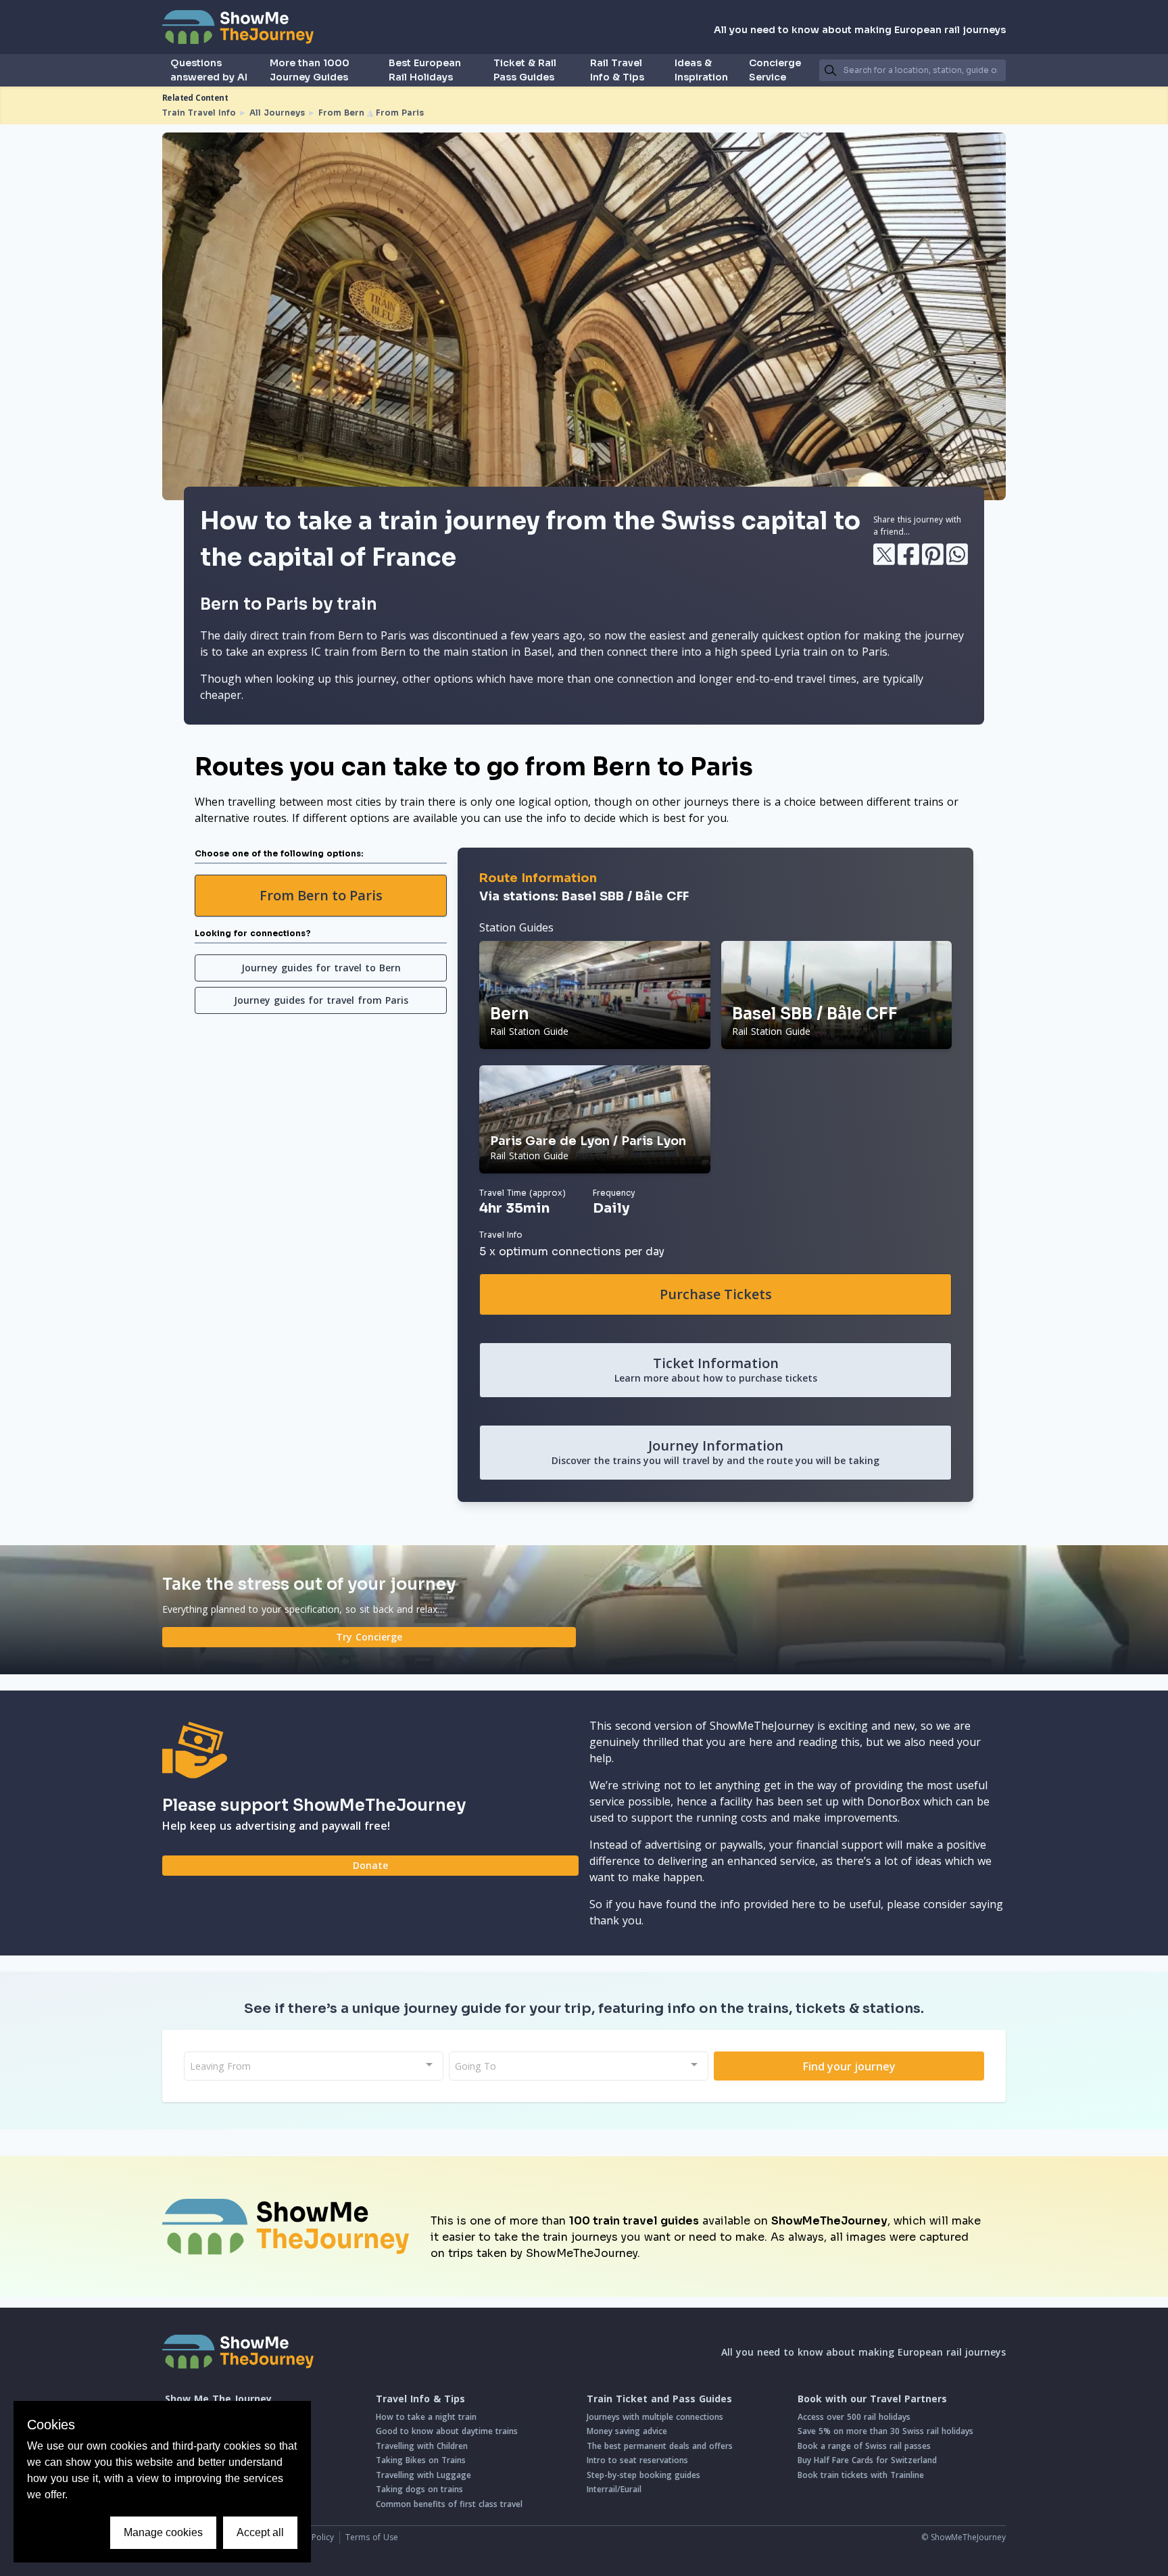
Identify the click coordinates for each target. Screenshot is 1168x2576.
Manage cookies (163, 2532)
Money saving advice (627, 2431)
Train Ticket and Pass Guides (659, 2399)
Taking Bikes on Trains (421, 2460)
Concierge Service (775, 70)
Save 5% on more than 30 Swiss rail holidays (885, 2431)
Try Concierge (369, 1637)
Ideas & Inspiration (701, 70)
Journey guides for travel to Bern (321, 968)
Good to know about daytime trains (447, 2431)
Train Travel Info (199, 113)
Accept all (260, 2532)
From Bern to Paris (321, 895)
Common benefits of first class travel (449, 2504)
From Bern (341, 113)
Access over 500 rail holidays (854, 2417)
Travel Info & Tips (420, 2399)
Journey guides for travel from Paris (321, 1000)
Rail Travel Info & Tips (617, 70)
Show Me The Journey (218, 2399)
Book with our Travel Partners (872, 2399)
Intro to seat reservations (637, 2460)
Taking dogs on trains (419, 2489)
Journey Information (715, 1452)
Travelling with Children (422, 2446)
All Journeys (277, 113)
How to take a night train (426, 2417)
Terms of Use (372, 2537)
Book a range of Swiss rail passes (864, 2446)
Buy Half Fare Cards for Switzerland (867, 2460)
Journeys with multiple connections (655, 2417)
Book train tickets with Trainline (861, 2475)
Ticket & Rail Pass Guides (525, 70)
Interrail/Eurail (614, 2489)
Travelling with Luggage (423, 2475)
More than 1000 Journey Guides (310, 70)
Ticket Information (716, 1369)
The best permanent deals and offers (660, 2446)
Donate (370, 1865)
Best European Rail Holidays (425, 70)
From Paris (400, 113)
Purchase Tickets (716, 1294)
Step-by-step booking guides (643, 2475)
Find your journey (849, 2066)
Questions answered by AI (209, 70)
